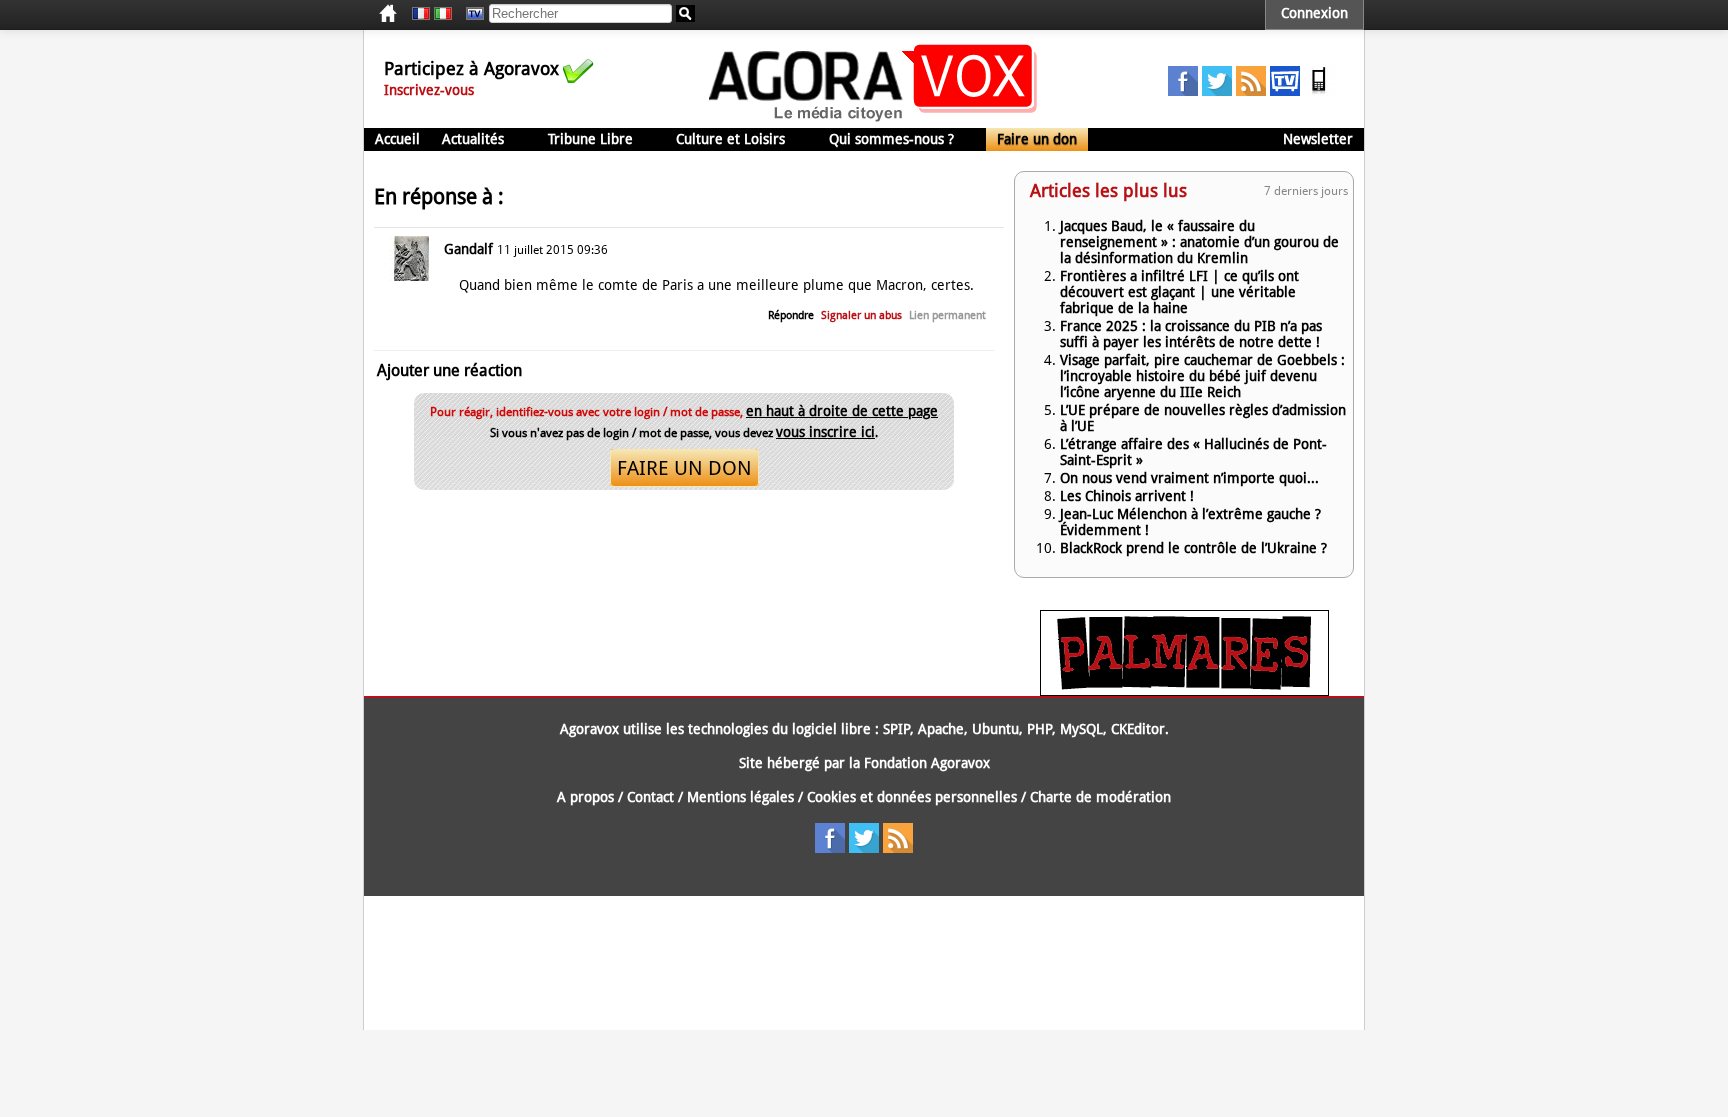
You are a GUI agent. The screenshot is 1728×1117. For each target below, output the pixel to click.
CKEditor (1138, 729)
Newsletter (1318, 139)
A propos (585, 797)
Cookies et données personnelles (912, 797)
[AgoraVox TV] (1285, 91)
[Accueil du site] (873, 120)
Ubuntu (995, 729)
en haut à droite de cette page (842, 411)
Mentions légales (740, 797)
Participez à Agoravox (471, 68)
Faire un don (1037, 139)
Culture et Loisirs (730, 139)
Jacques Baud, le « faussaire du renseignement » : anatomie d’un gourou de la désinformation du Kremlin (1199, 242)
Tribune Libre (590, 139)
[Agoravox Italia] (443, 14)
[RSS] (1251, 91)
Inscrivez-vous (429, 90)
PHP (1039, 729)
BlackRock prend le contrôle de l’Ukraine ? (1193, 548)
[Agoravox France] (421, 14)
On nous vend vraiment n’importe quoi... (1189, 478)
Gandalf (468, 249)
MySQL (1081, 729)
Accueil (397, 139)
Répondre (791, 315)
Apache (941, 729)
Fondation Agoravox (927, 763)
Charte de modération (1100, 797)
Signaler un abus (861, 315)
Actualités (473, 139)
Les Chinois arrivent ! (1127, 496)
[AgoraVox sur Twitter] (1217, 91)
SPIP (896, 729)
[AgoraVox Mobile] (1319, 91)
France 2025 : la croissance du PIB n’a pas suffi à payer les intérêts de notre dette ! (1191, 334)
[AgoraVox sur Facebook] (1183, 91)
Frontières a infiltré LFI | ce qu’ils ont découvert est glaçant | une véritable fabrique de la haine (1179, 292)
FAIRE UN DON (684, 468)
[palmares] (1184, 691)
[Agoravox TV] (470, 14)
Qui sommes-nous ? (891, 139)
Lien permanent (947, 315)
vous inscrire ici (825, 432)
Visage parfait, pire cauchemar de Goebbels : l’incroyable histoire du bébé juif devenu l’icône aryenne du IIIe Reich (1202, 376)
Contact (650, 797)
